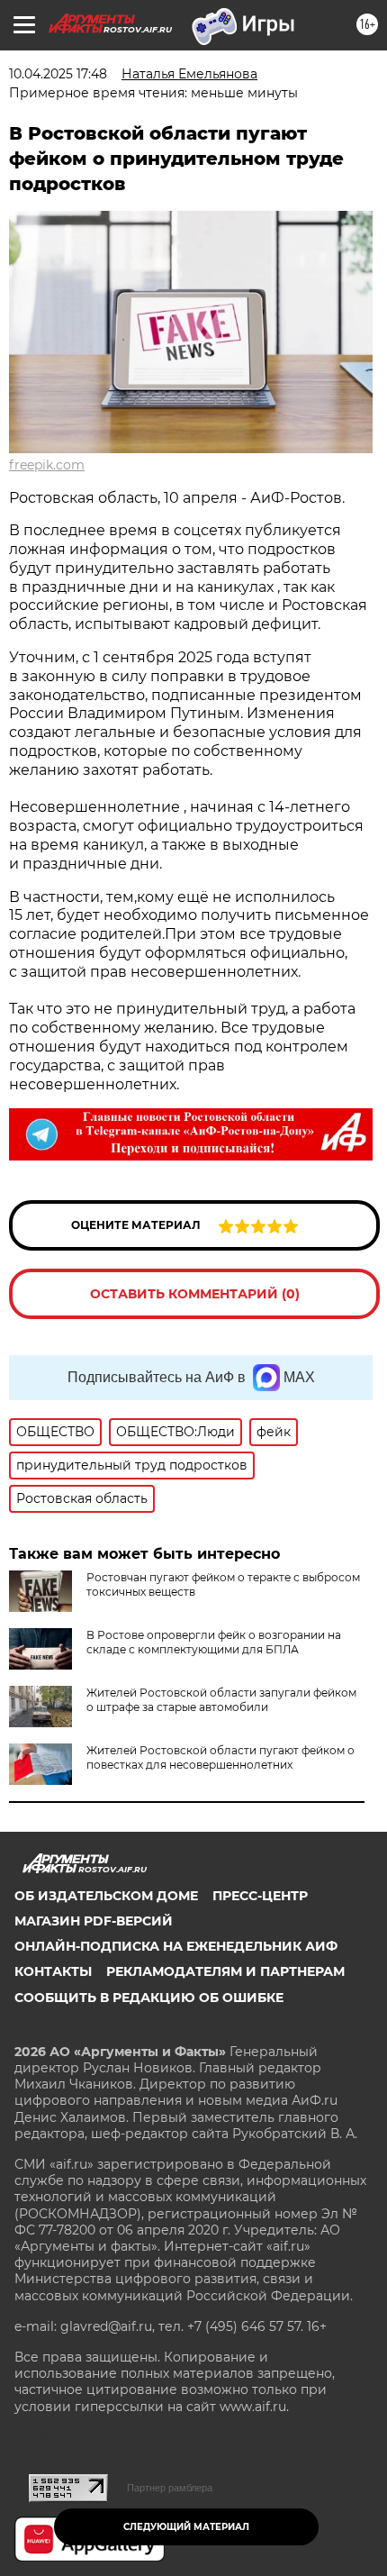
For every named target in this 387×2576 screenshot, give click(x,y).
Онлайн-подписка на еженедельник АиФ (176, 1946)
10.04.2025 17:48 (58, 74)
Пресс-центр (260, 1896)
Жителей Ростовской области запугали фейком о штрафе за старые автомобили (221, 1700)
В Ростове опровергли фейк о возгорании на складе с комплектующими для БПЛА (214, 1642)
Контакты (53, 1971)
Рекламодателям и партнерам (225, 1971)
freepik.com (47, 465)
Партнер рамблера (170, 2488)
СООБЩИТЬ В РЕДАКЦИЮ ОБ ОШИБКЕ (149, 1998)
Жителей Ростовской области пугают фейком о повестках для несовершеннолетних (220, 1757)
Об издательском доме (106, 1896)
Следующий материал (186, 2527)
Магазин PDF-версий (94, 1921)
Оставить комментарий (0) (195, 1294)
